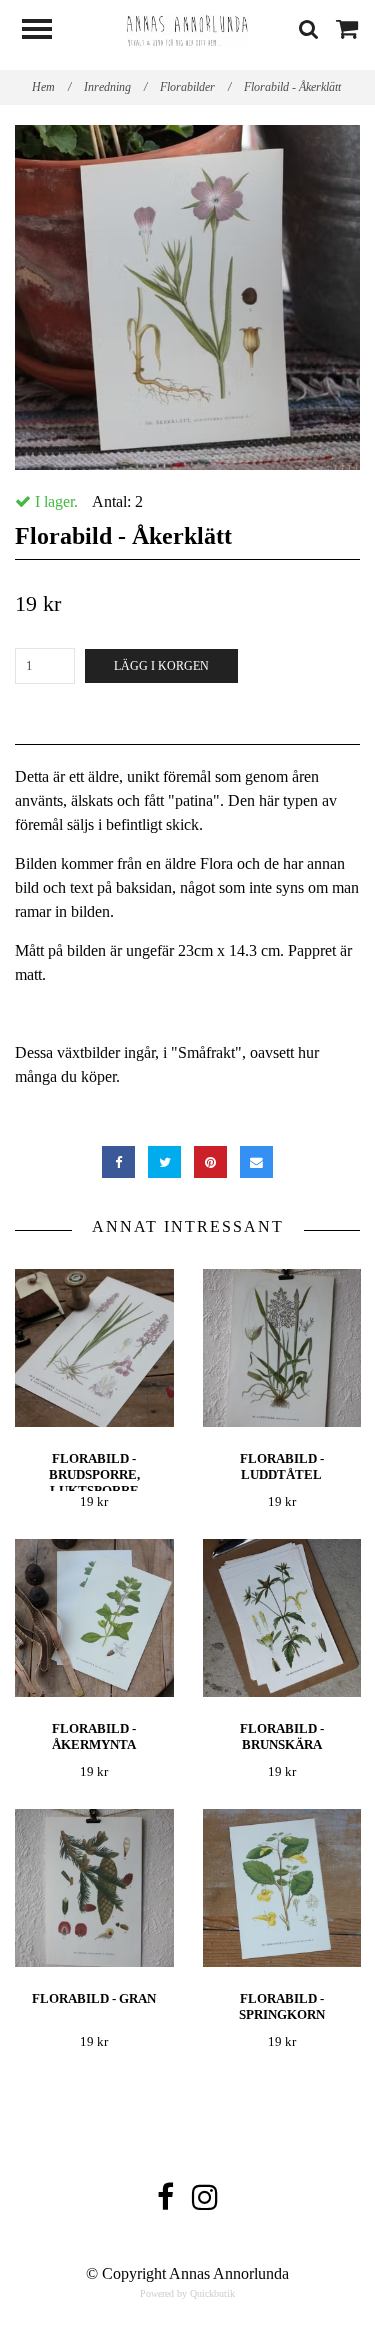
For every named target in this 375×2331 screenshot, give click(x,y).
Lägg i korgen (161, 666)
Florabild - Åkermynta (94, 1736)
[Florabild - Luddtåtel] (282, 1348)
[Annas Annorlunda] (188, 28)
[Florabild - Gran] (94, 1888)
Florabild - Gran (94, 1998)
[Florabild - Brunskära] (282, 1618)
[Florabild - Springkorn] (282, 1888)
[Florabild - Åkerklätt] (187, 297)
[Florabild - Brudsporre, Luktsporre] (94, 1348)
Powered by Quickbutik (187, 2293)
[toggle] (47, 31)
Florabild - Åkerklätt (294, 87)
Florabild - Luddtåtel (282, 1466)
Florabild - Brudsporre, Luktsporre (94, 1474)
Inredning (115, 87)
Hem (51, 87)
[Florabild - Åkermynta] (94, 1618)
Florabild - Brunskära (282, 1736)
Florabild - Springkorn (282, 2006)
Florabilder (195, 87)
